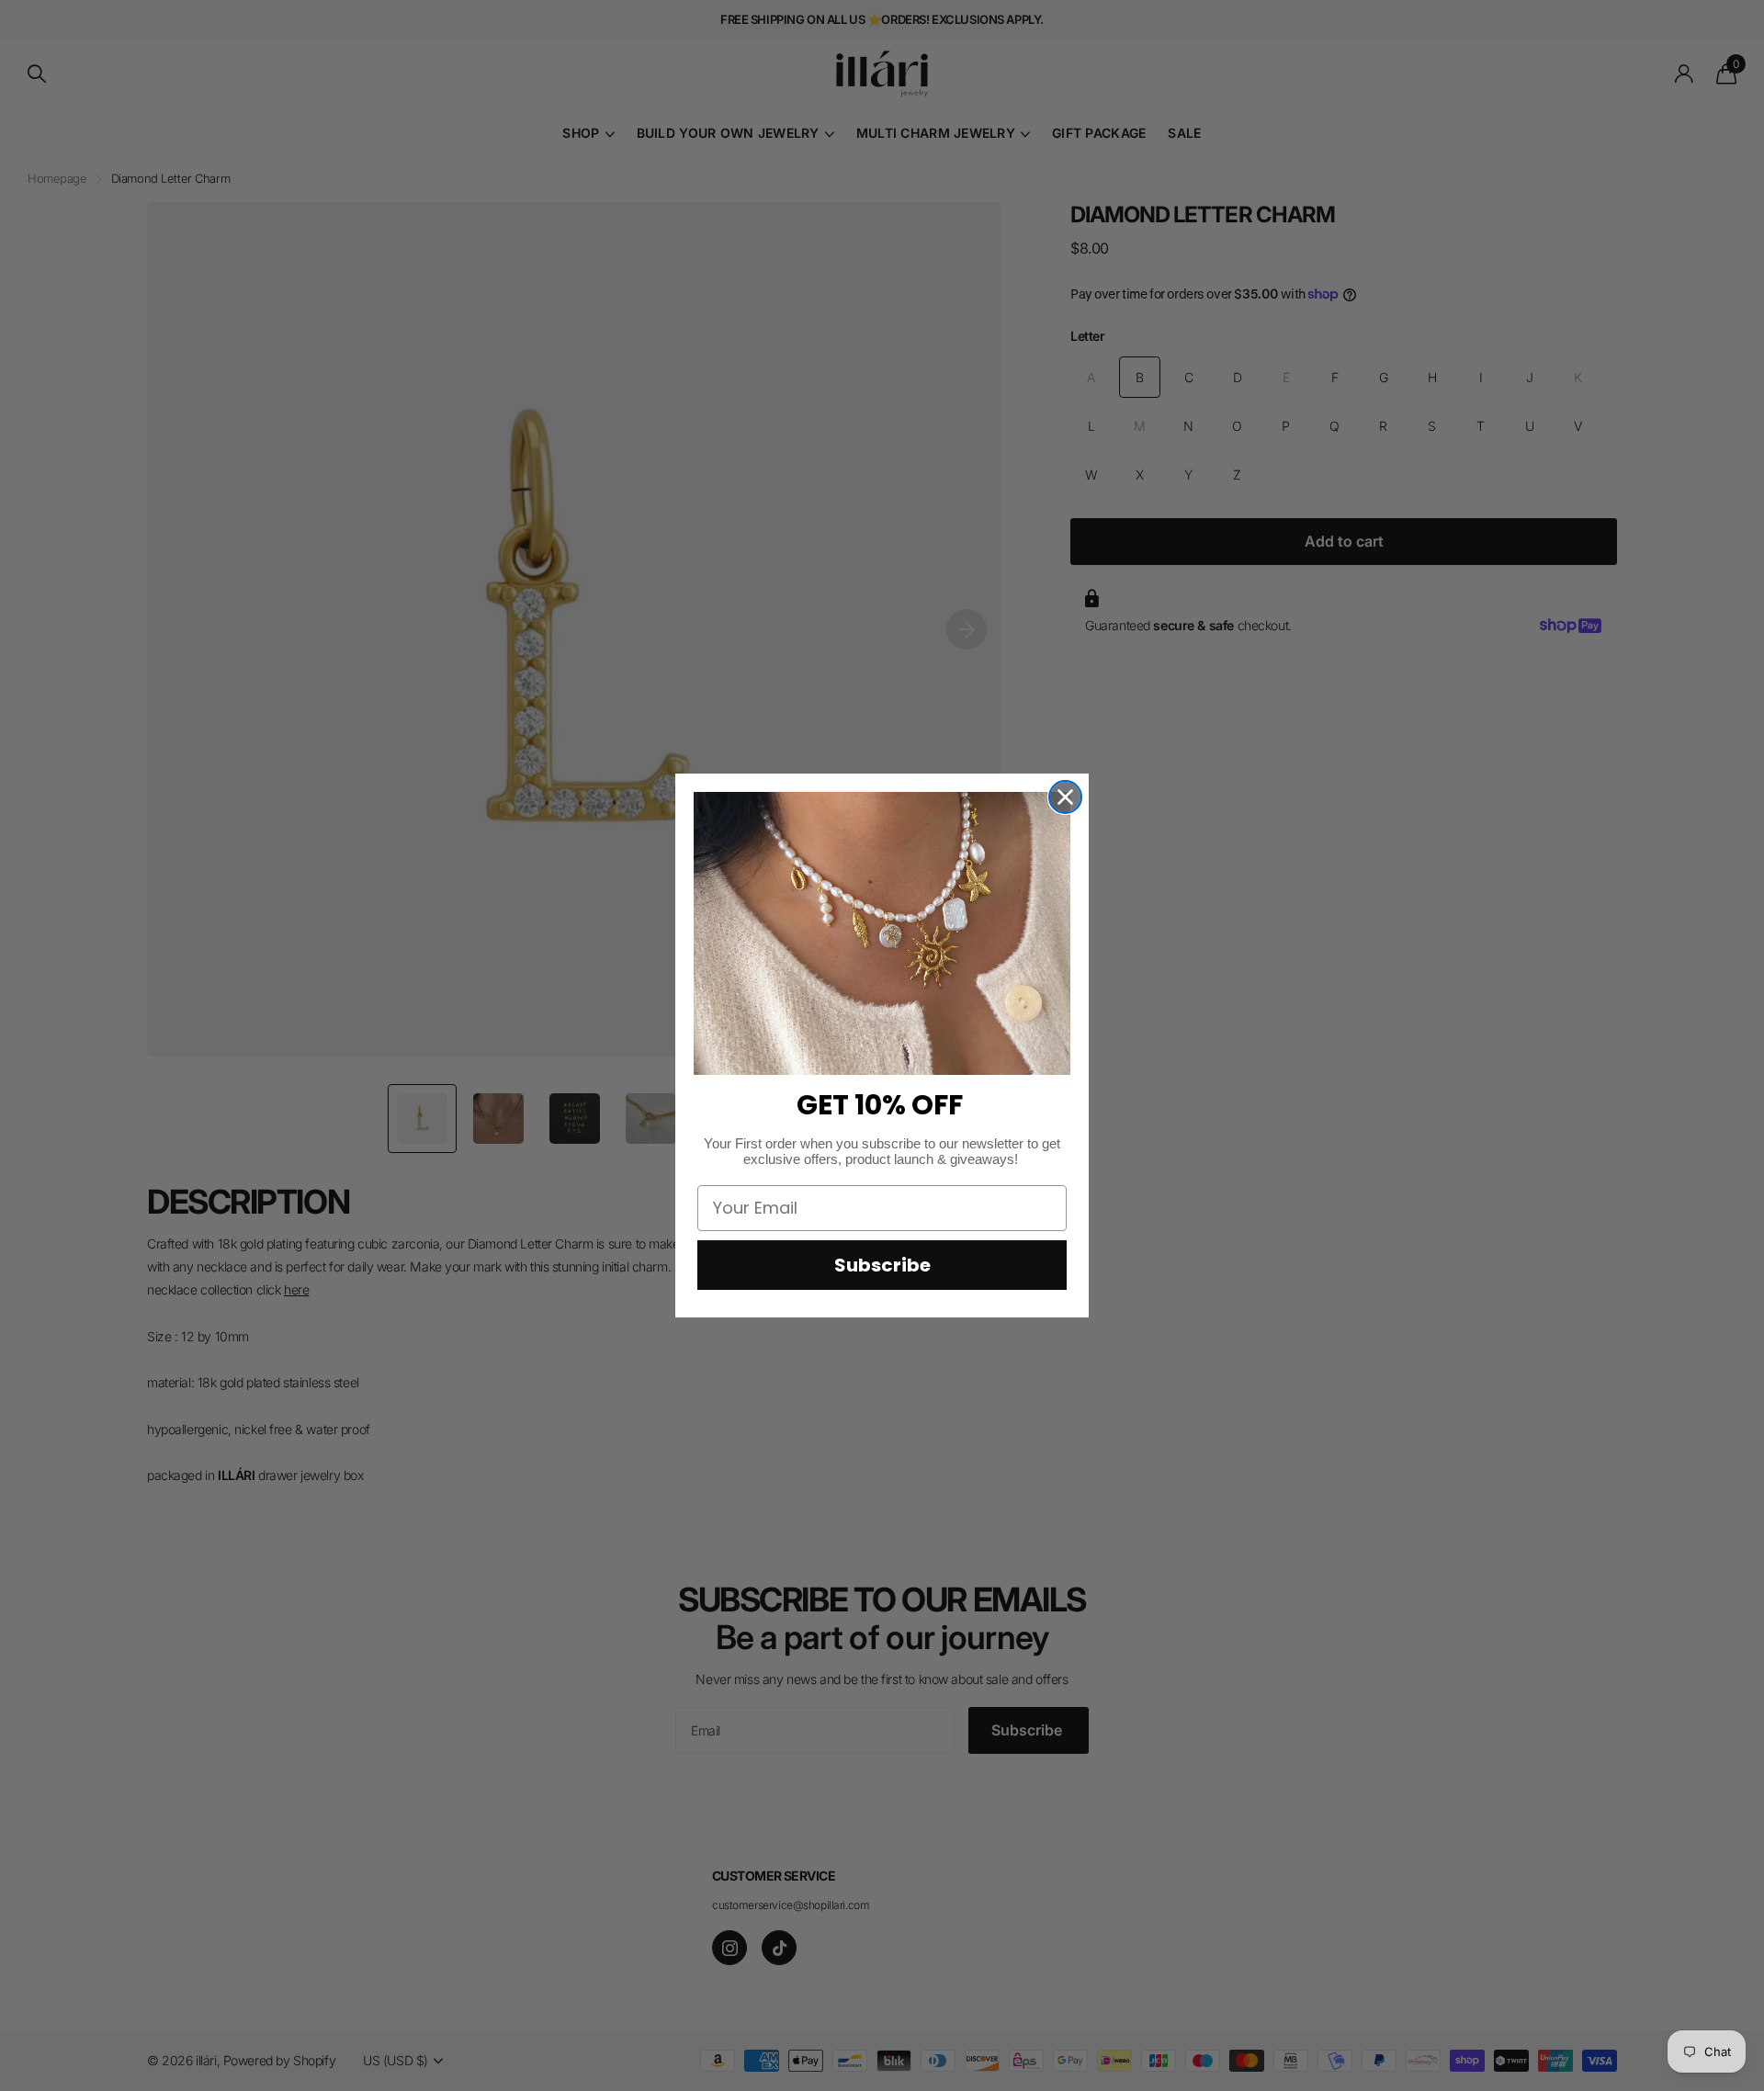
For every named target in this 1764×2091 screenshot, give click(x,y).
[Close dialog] (1065, 797)
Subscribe (882, 1265)
